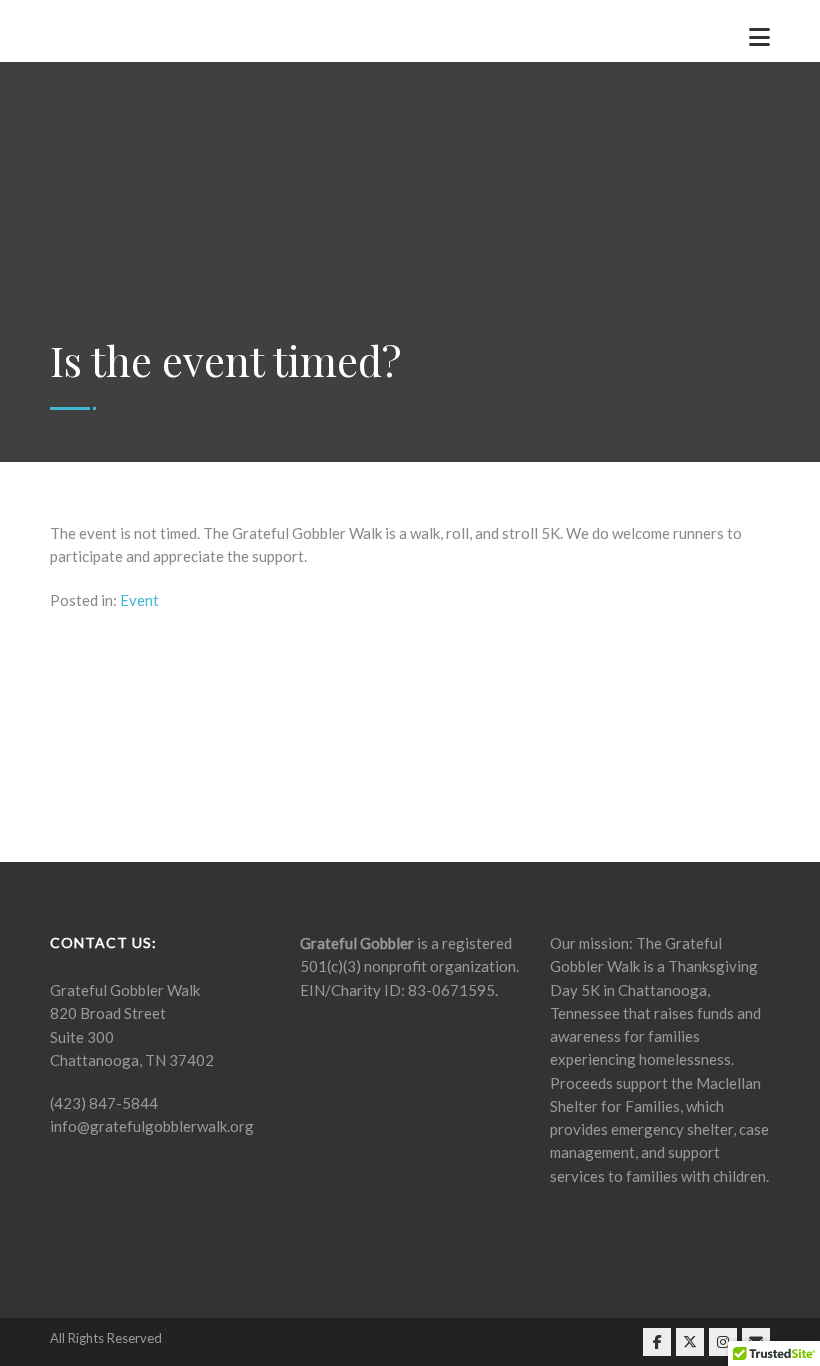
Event (139, 600)
